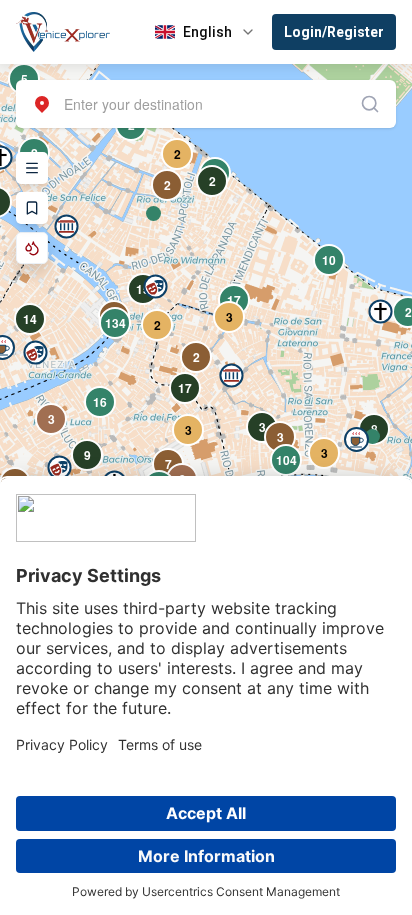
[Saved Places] (32, 208)
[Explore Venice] (32, 168)
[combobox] (206, 104)
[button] (66, 226)
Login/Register (334, 32)
